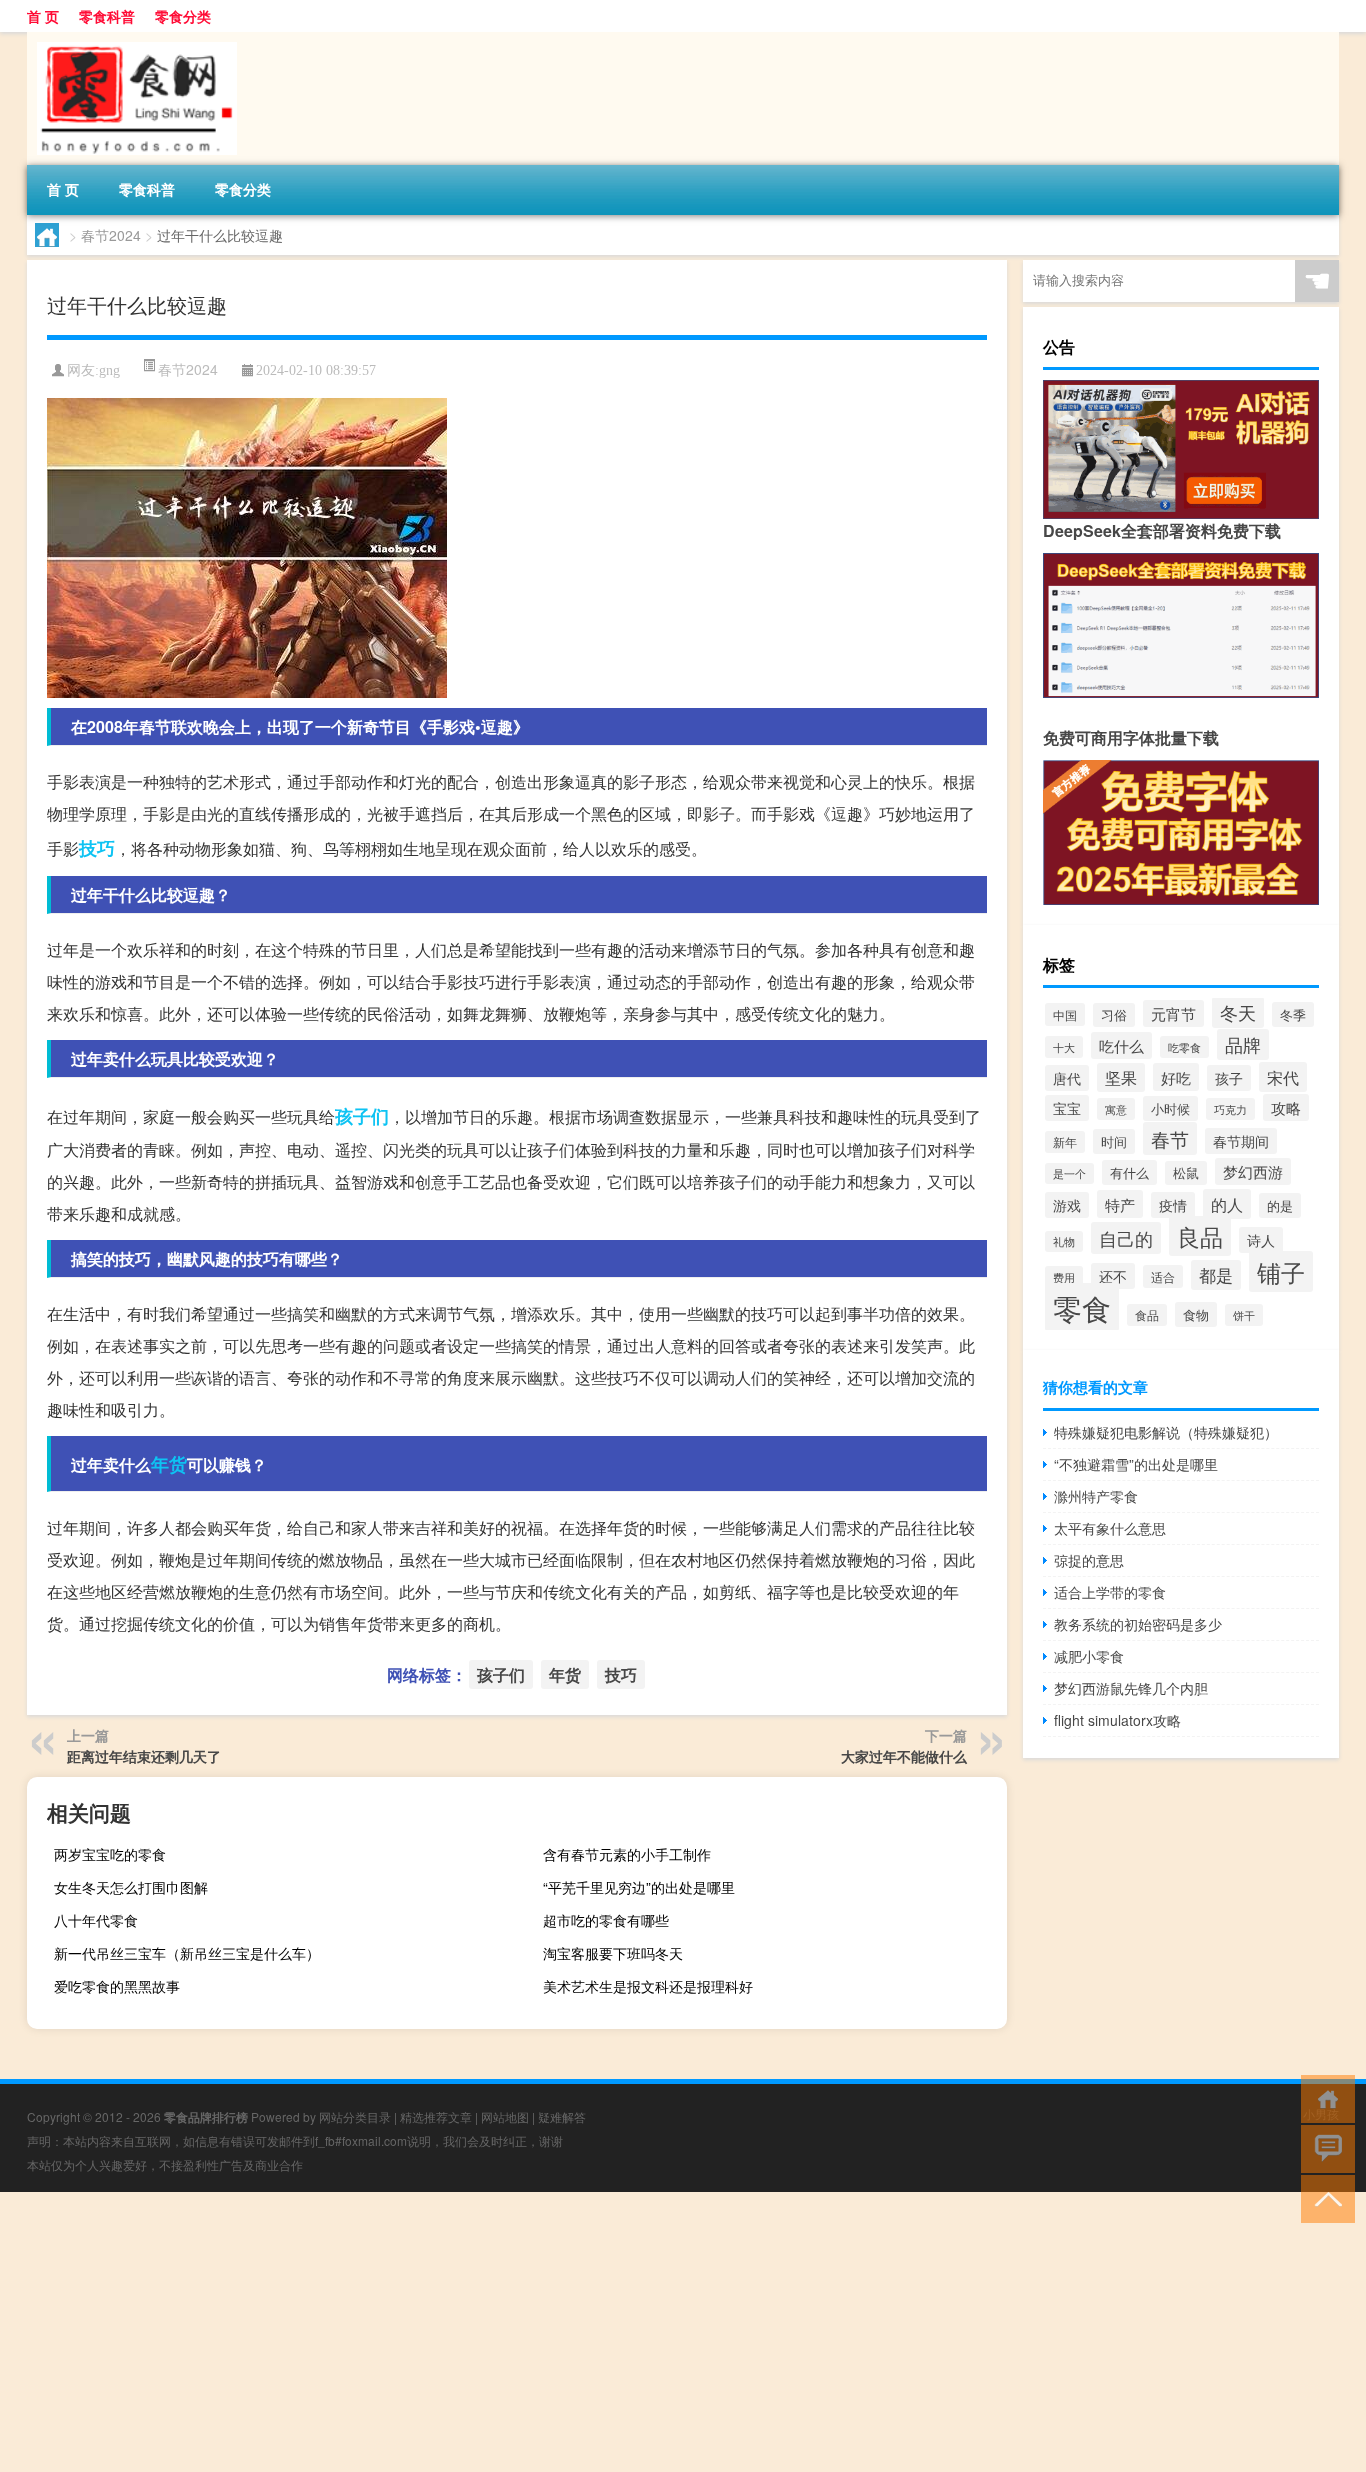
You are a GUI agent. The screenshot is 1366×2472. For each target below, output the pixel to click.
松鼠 (1186, 1173)
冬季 (1293, 1014)
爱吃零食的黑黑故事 (117, 1986)
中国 (1065, 1014)
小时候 (1170, 1108)
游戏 (1067, 1205)
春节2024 (111, 235)
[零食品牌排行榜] (132, 39)
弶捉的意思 (1089, 1560)
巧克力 (1230, 1109)
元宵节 (1173, 1013)
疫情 (1173, 1205)
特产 (1120, 1204)
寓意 (1116, 1109)
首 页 (43, 16)
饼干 (1244, 1315)
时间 (1114, 1141)
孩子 (1229, 1078)
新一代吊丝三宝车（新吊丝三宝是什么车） (187, 1953)
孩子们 (362, 1116)
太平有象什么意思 (1110, 1528)
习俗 (1114, 1015)
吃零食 (1184, 1047)
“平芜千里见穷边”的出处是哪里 (639, 1887)
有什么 (1129, 1172)
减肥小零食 (1089, 1656)
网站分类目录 (355, 2116)
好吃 (1176, 1077)
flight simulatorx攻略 (1117, 1720)
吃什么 (1121, 1045)
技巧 (97, 848)
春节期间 (1241, 1141)
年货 (169, 1464)
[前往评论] (1323, 2147)
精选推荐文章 (436, 2116)
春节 (1170, 1138)
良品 (1200, 1236)
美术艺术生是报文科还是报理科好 (648, 1986)
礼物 (1064, 1241)
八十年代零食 (96, 1920)
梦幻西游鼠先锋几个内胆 (1131, 1688)
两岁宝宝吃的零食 (110, 1854)
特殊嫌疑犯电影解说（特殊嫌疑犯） (1166, 1432)
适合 (1163, 1276)
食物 (1196, 1314)
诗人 (1261, 1240)
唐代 (1067, 1078)
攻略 (1286, 1107)
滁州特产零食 (1096, 1496)
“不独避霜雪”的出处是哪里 (1136, 1464)
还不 (1113, 1276)
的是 (1280, 1205)
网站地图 (505, 2116)
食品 (1147, 1315)
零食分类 (183, 16)
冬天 (1238, 1012)
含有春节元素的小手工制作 (627, 1854)
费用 (1064, 1277)
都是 (1216, 1275)
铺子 (1281, 1271)
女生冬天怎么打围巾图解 (131, 1887)
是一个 (1069, 1173)
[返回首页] (1323, 2097)
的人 (1227, 1204)
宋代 (1283, 1077)
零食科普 (107, 16)
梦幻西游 (1253, 1171)
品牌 (1243, 1044)
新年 (1065, 1142)
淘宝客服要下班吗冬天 (613, 1953)
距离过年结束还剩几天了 (144, 1756)
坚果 (1121, 1077)
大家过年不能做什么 (904, 1756)
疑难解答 (562, 2116)
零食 (1082, 1307)
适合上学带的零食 (1110, 1592)
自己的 (1126, 1238)
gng (109, 370)
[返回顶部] (1323, 2197)
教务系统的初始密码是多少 (1138, 1624)
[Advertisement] (600, 2332)
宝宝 (1067, 1108)
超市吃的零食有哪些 (606, 1920)
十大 (1064, 1047)
